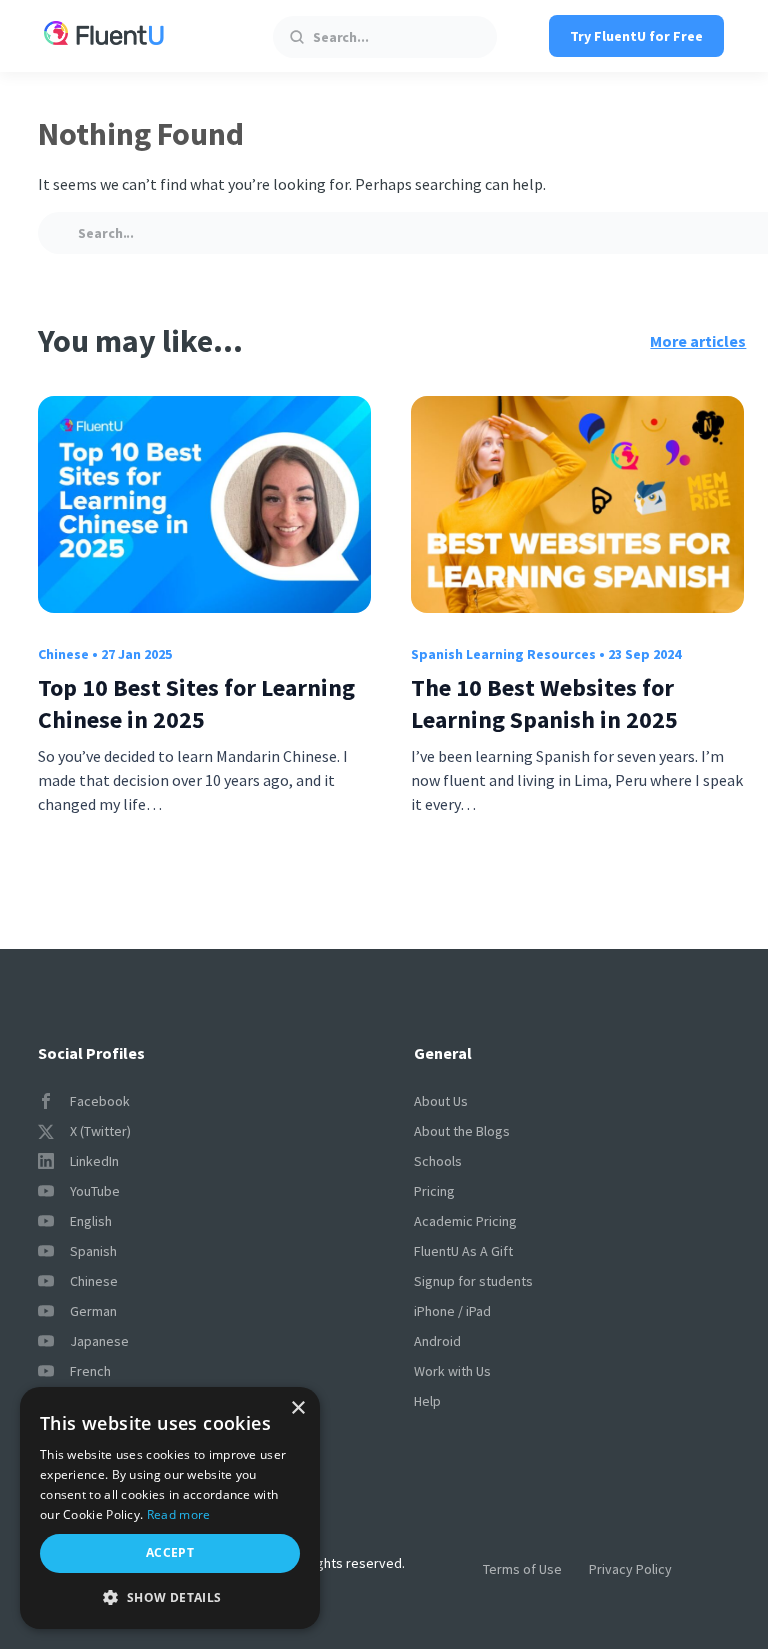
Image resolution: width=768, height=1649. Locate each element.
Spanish (93, 1251)
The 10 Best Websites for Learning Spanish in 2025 (544, 703)
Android (437, 1341)
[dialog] (170, 1508)
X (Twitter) (100, 1131)
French (90, 1371)
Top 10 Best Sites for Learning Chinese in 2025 (196, 703)
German (93, 1311)
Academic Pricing (465, 1221)
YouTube (95, 1191)
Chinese (63, 654)
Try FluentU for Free (636, 36)
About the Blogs (462, 1131)
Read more (179, 1514)
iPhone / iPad (452, 1311)
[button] (170, 1597)
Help (427, 1401)
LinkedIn (94, 1161)
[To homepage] (104, 36)
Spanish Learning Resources (503, 654)
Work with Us (452, 1371)
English (91, 1221)
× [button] (297, 1408)
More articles (698, 341)
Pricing (434, 1191)
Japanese (99, 1341)
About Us (441, 1101)
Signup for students (473, 1281)
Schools (438, 1161)
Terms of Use (522, 1569)
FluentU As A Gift (463, 1251)
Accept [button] (170, 1552)
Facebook (100, 1101)
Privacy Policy (630, 1569)
